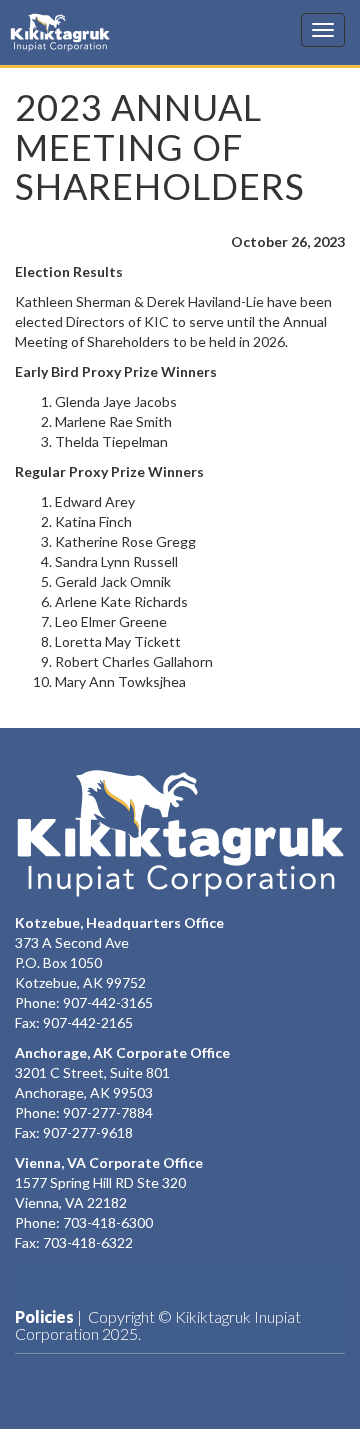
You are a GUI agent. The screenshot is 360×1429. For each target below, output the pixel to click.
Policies (44, 1316)
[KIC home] (180, 833)
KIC (39, 32)
